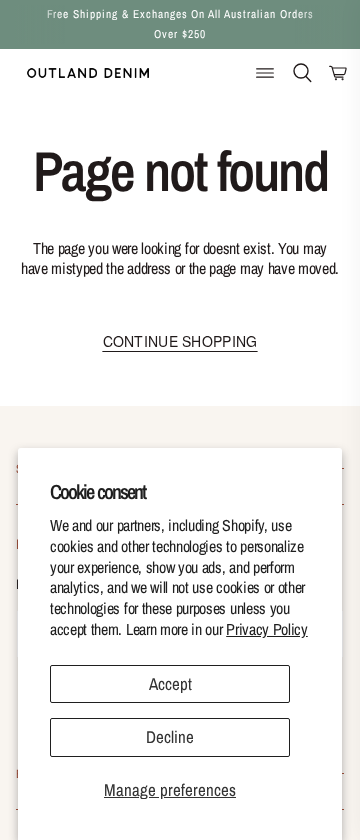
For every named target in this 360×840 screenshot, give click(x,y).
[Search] (302, 72)
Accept (170, 683)
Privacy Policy (267, 629)
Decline (170, 736)
